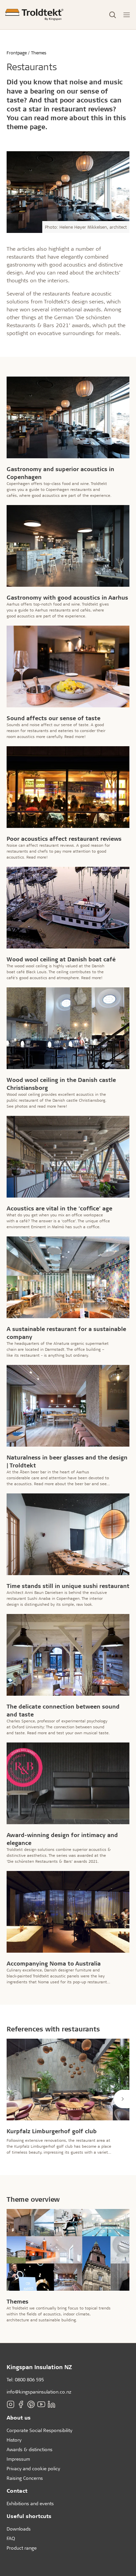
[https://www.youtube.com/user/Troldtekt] (41, 2404)
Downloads (19, 2529)
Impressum (18, 2459)
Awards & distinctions (30, 2449)
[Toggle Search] (113, 15)
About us (19, 2417)
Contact (17, 2491)
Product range (22, 2548)
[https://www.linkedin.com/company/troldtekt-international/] (51, 2404)
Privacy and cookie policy (33, 2468)
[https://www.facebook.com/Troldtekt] (21, 2404)
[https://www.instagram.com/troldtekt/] (11, 2404)
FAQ (11, 2538)
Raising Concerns (25, 2478)
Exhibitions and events (30, 2503)
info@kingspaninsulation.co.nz (39, 2392)
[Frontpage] (34, 15)
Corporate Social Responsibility (39, 2430)
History (14, 2440)
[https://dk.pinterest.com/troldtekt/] (31, 2404)
